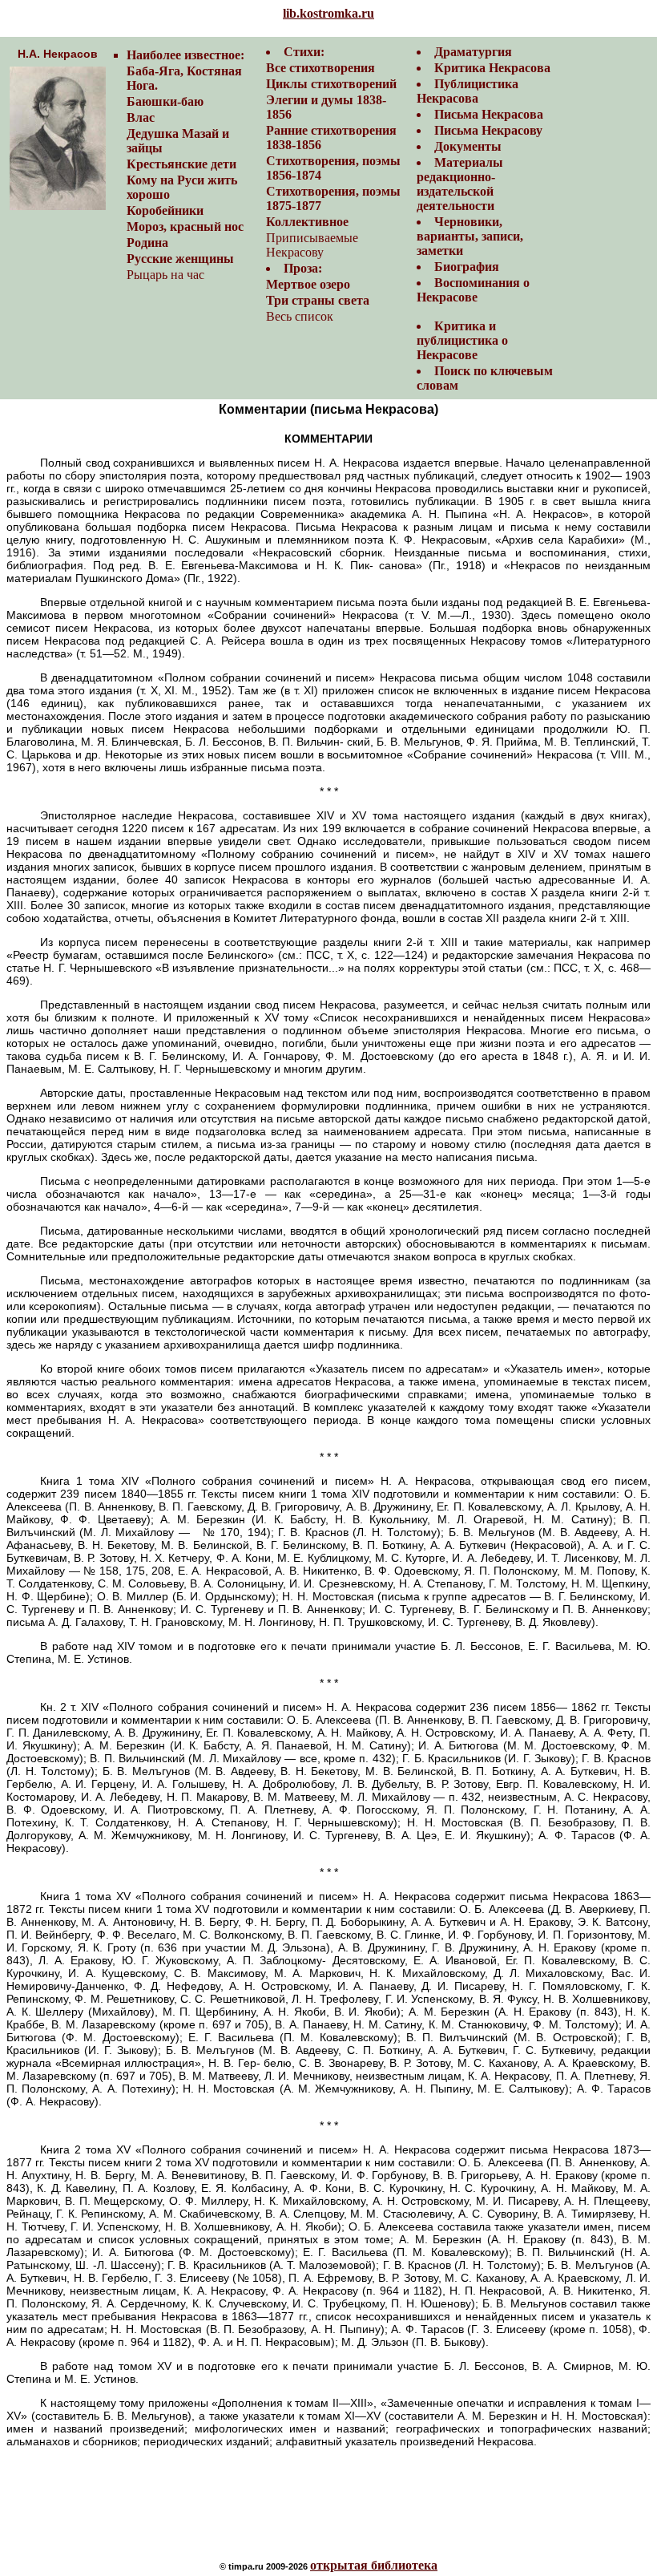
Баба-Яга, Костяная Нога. (184, 78)
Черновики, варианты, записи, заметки (470, 236)
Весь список (300, 316)
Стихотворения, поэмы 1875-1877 (333, 198)
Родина (147, 243)
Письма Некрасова (489, 114)
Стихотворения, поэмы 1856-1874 (333, 168)
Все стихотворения (320, 68)
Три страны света (318, 300)
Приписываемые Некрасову (312, 245)
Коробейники (165, 210)
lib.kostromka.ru (328, 13)
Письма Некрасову (488, 130)
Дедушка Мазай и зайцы (178, 141)
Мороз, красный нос (185, 226)
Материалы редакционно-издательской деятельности (460, 184)
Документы (468, 146)
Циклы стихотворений (331, 84)
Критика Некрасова (492, 68)
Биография (467, 267)
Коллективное (307, 222)
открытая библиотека (374, 2565)
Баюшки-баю (165, 101)
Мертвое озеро (308, 284)
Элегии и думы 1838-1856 (326, 107)
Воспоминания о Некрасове (473, 290)
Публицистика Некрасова (468, 91)
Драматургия (473, 52)
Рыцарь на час (165, 275)
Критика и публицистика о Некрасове (462, 340)
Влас (141, 117)
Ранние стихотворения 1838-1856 (331, 137)
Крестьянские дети (181, 164)
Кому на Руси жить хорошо (182, 187)
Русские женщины (180, 259)
